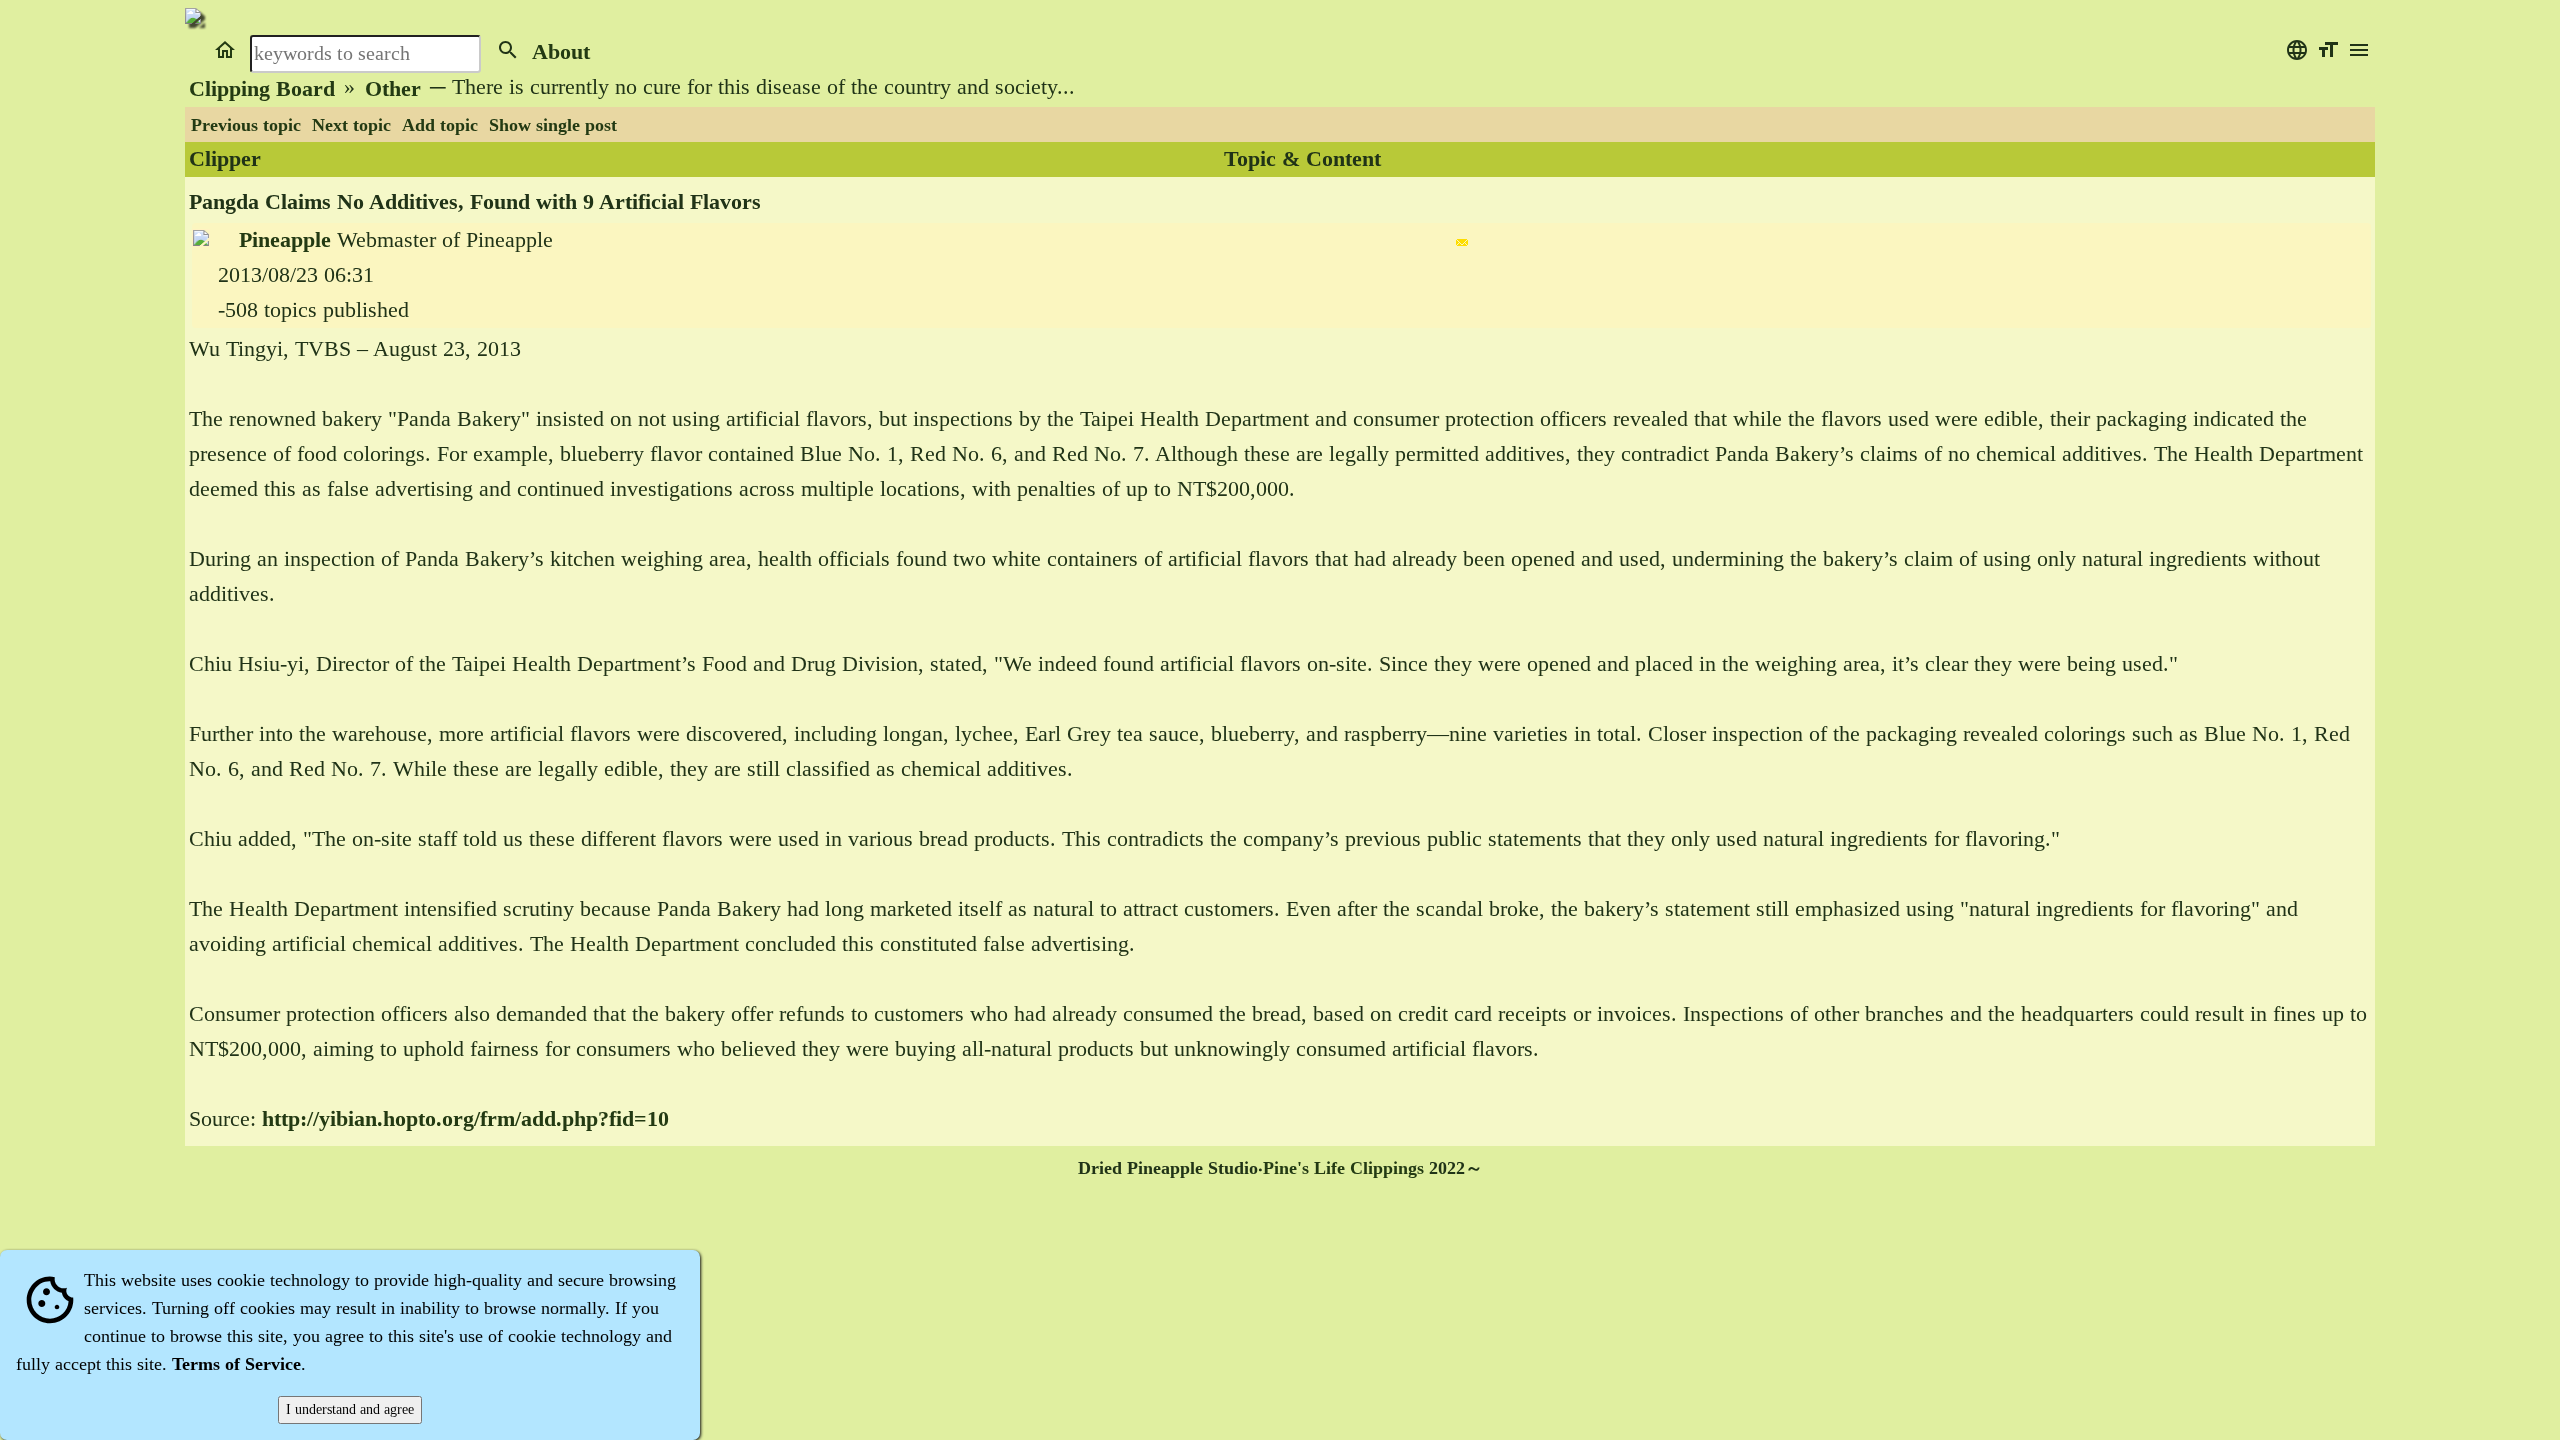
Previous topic (246, 125)
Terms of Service (236, 1364)
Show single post (553, 125)
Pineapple (285, 240)
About (561, 52)
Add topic (440, 125)
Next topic (351, 125)
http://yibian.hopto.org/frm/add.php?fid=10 (465, 1119)
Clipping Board (262, 89)
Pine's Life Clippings (1343, 1168)
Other (393, 89)
